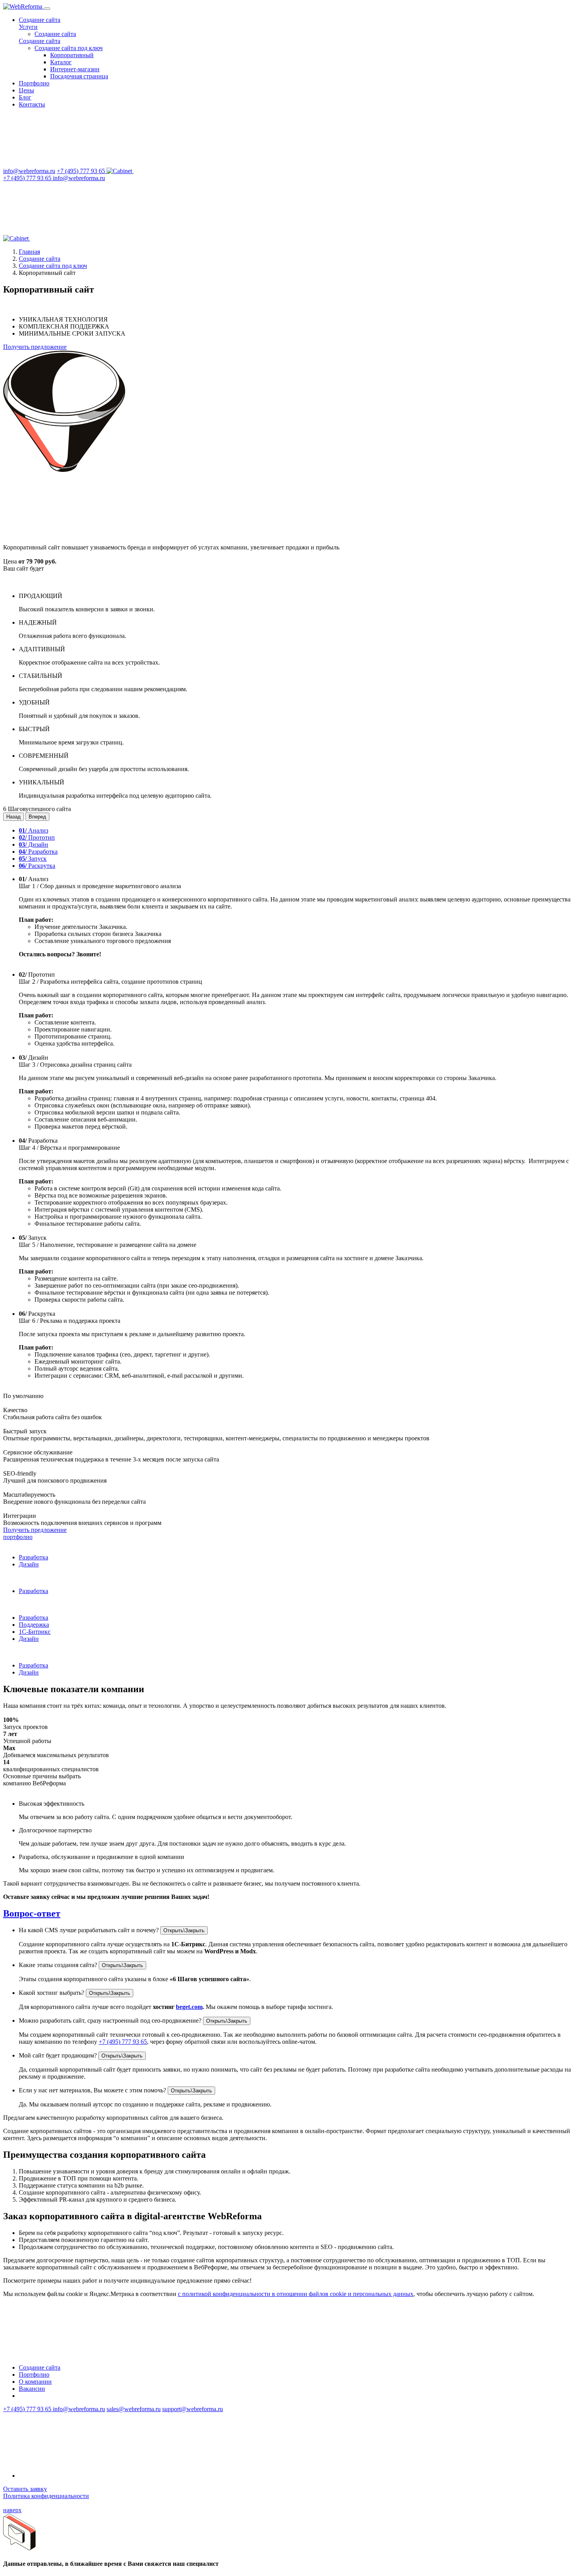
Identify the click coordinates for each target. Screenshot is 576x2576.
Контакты (32, 104)
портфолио (18, 1537)
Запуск (33, 859)
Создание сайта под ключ (69, 48)
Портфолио (34, 83)
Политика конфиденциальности (46, 2496)
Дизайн (34, 845)
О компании (35, 2382)
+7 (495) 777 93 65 (82, 171)
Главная (29, 252)
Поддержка (34, 1625)
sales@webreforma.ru (134, 2409)
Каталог (61, 62)
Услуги (28, 27)
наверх (12, 2510)
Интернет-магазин (75, 69)
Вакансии (32, 2389)
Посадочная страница (79, 76)
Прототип (37, 837)
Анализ (34, 830)
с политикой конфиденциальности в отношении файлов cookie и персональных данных (296, 2294)
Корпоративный (72, 55)
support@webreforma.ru (193, 2409)
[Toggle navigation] (47, 9)
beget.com (189, 2007)
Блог (25, 97)
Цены (26, 90)
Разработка (38, 852)
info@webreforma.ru (29, 171)
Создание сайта (40, 20)
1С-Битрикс (35, 1632)
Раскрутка (37, 866)
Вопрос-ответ (32, 1913)
